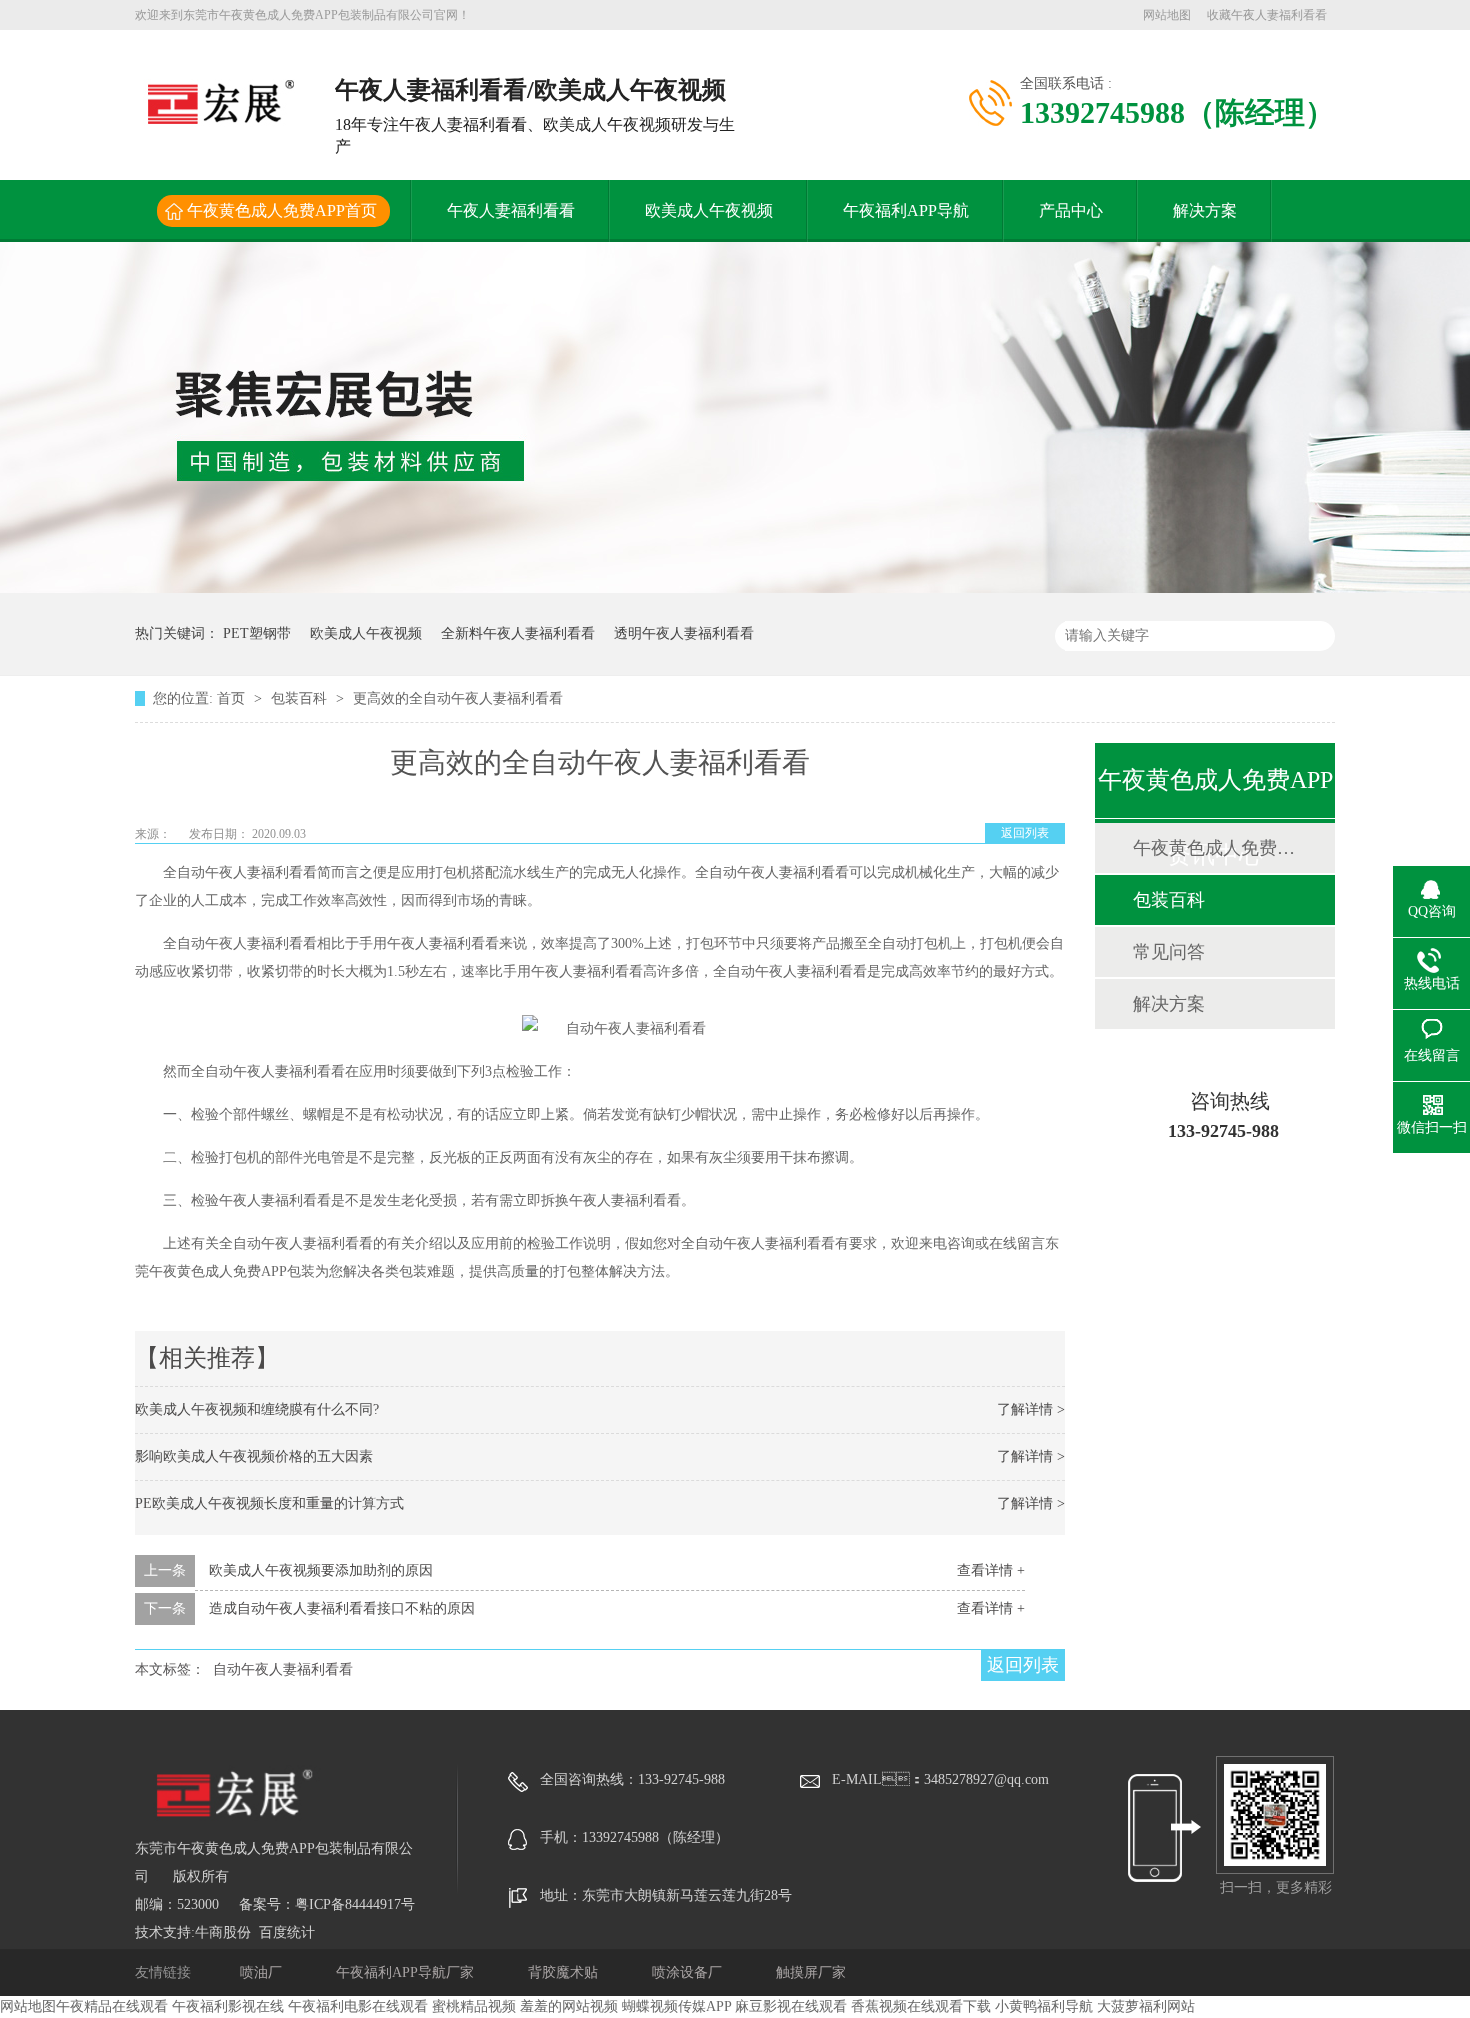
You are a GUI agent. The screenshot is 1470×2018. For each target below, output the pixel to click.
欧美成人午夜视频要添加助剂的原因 (321, 1570)
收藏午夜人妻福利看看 (1267, 15)
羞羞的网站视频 (569, 2006)
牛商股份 (223, 1932)
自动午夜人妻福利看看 (283, 1669)
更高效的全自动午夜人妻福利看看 (458, 698)
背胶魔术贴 (565, 1972)
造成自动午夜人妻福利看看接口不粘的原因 (342, 1608)
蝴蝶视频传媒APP (676, 2006)
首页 (233, 698)
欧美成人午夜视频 (709, 210)
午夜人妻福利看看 (511, 210)
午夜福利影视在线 (228, 2006)
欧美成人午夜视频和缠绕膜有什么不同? (257, 1409)
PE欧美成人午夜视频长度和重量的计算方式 (269, 1503)
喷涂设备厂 (689, 1972)
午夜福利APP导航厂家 (407, 1972)
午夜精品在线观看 (112, 2006)
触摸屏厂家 (811, 1972)
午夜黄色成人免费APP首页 (282, 210)
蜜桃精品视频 (474, 2006)
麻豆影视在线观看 (791, 2006)
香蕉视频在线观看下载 (921, 2006)
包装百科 (301, 698)
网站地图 (1167, 15)
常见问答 (1169, 952)
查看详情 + (991, 1570)
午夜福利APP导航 (906, 210)
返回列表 (1025, 833)
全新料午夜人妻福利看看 (518, 633)
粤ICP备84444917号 (355, 1904)
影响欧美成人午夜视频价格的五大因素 (254, 1456)
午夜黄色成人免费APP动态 (1214, 848)
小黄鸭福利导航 (1044, 2006)
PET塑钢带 (257, 633)
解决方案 (1205, 210)
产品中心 (1071, 210)
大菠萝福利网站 (1146, 2006)
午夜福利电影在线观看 (358, 2006)
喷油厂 (263, 1972)
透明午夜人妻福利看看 (684, 633)
